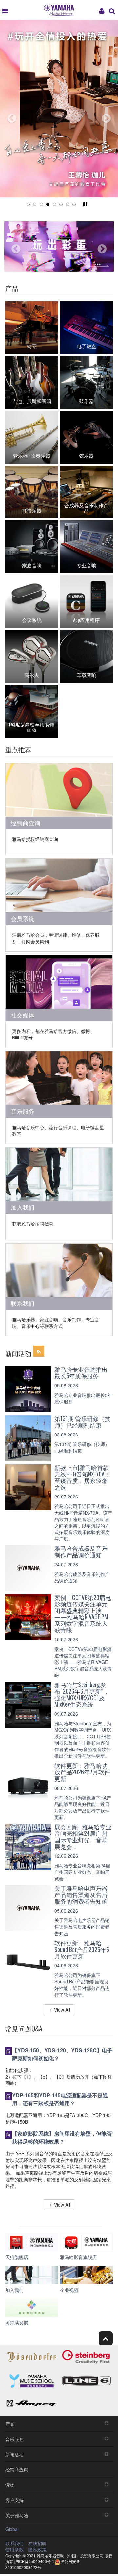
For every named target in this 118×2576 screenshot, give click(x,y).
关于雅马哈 (17, 2515)
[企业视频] (86, 2275)
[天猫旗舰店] (32, 2242)
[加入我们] (32, 2275)
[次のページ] (111, 116)
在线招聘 (37, 2543)
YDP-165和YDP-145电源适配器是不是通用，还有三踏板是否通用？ (60, 2099)
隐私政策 (37, 2549)
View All (62, 2010)
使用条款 (14, 2549)
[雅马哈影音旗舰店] (86, 2242)
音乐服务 (23, 1111)
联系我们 (23, 1303)
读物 (10, 2485)
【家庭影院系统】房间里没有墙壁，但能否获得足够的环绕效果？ (62, 2137)
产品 (10, 2424)
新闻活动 (14, 2454)
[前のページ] (7, 116)
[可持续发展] (32, 2308)
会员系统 (23, 918)
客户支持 (14, 2500)
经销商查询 (26, 823)
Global (12, 2529)
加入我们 (23, 1207)
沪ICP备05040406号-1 (34, 2561)
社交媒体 (23, 1015)
